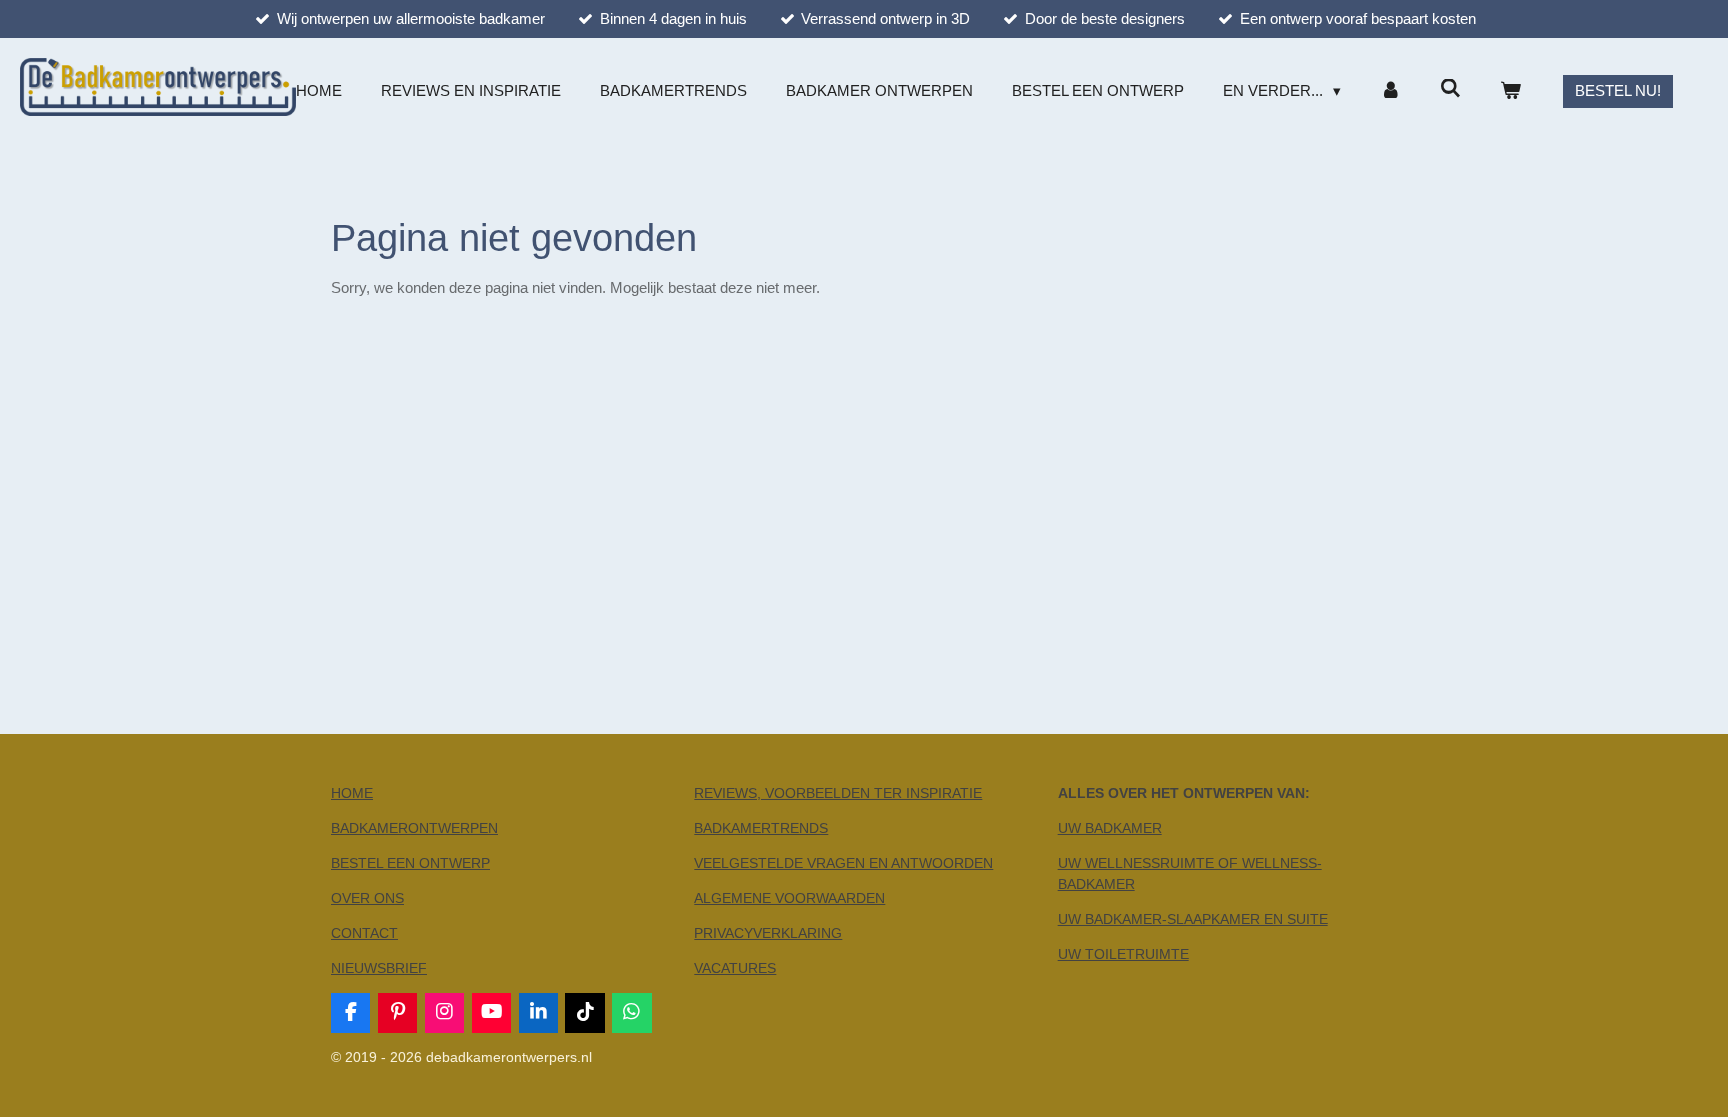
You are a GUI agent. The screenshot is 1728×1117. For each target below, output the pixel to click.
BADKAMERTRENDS (761, 828)
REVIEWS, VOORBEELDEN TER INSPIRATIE (838, 793)
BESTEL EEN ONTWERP (410, 863)
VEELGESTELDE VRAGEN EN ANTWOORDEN (843, 863)
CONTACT (364, 933)
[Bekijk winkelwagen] (1510, 91)
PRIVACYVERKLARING (768, 933)
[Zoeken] (1450, 88)
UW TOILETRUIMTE (1123, 954)
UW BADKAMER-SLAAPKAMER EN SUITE (1193, 919)
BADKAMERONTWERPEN (414, 828)
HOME (352, 793)
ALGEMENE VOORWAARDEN (789, 898)
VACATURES (735, 968)
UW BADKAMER (1110, 828)
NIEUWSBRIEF (379, 968)
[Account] (1390, 91)
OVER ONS (367, 898)
